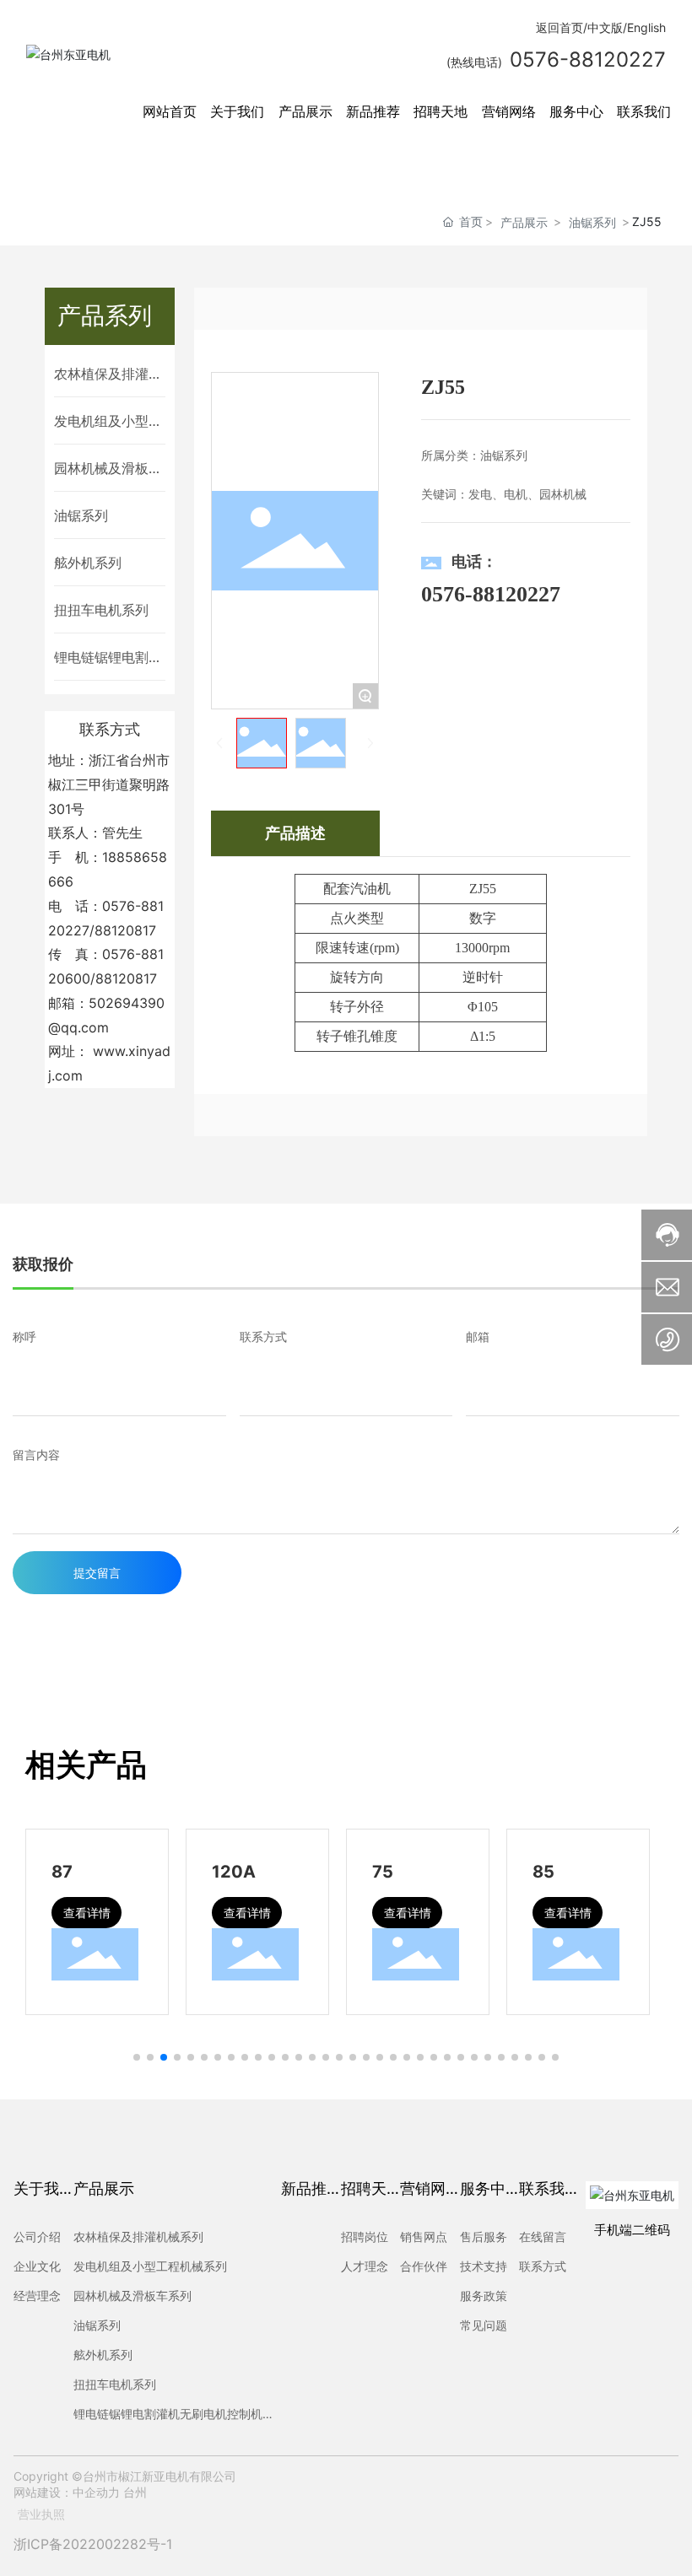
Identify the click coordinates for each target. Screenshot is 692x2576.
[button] (137, 2057)
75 (383, 1872)
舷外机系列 (88, 563)
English (646, 27)
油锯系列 (592, 222)
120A (234, 1872)
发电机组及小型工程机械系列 (108, 422)
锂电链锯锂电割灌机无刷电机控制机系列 (108, 658)
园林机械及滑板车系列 (108, 469)
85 (543, 1872)
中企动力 (96, 2492)
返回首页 (560, 27)
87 (62, 1872)
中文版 (605, 27)
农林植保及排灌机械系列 (108, 375)
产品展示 (524, 222)
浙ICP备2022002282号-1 (93, 2544)
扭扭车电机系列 (101, 610)
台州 (135, 2492)
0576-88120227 (491, 594)
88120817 (125, 930)
